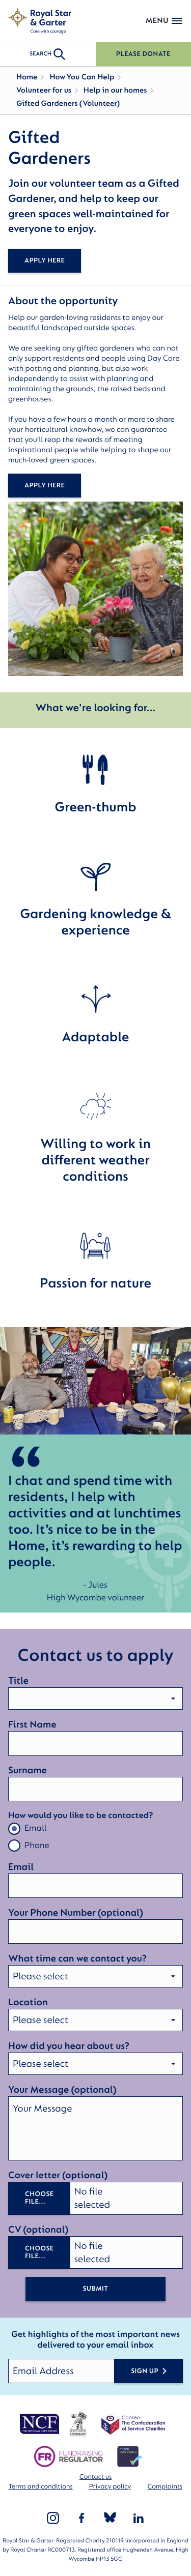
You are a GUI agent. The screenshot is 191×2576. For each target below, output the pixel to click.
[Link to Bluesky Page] (110, 2518)
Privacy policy (110, 2487)
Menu (157, 21)
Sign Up (145, 2371)
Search (40, 54)
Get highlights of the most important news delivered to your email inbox (95, 2340)
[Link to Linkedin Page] (139, 2518)
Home (27, 77)
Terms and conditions (41, 2487)
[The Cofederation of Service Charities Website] (133, 2424)
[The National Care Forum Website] (40, 2424)
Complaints (165, 2487)
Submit (95, 2289)
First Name (32, 1724)
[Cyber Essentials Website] (130, 2456)
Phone (37, 1846)
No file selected (92, 2198)
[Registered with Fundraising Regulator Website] (69, 2456)
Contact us (95, 2477)
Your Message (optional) (62, 2090)
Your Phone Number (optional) (76, 1913)
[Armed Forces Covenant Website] (78, 2424)
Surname (28, 1770)
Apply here (45, 261)
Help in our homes (115, 90)
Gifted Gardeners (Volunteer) (68, 104)
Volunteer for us (44, 90)
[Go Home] (40, 21)
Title (18, 1681)
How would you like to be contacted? (80, 1816)
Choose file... (39, 2198)
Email (35, 1828)
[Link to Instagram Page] (53, 2518)
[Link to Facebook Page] (81, 2518)
